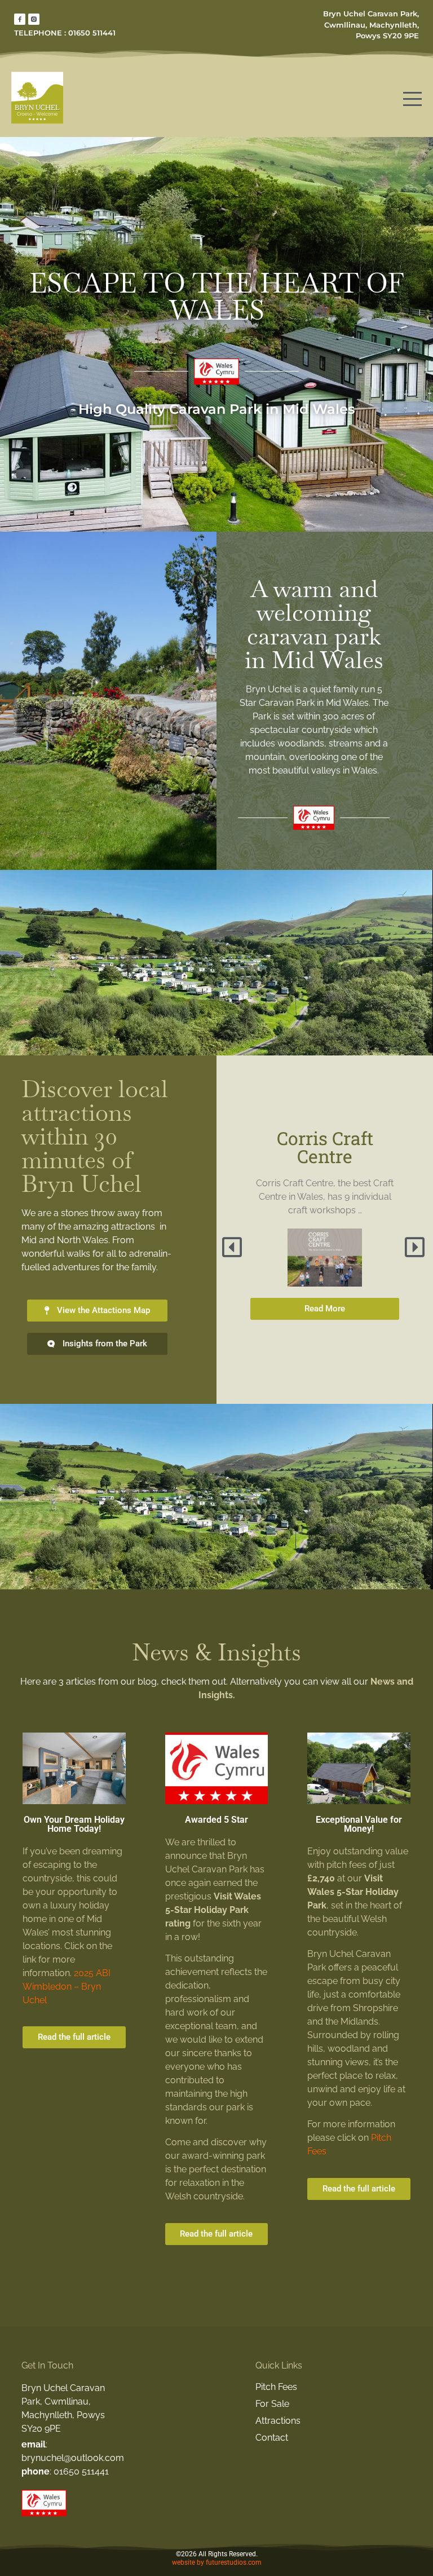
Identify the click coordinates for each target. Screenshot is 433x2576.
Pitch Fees (276, 2387)
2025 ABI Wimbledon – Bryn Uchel (67, 1987)
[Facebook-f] (20, 19)
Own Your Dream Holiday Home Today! (74, 1824)
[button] (233, 1247)
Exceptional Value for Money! (359, 1824)
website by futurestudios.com (217, 2562)
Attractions (278, 2421)
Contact (272, 2438)
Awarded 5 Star (216, 1820)
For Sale (272, 2404)
